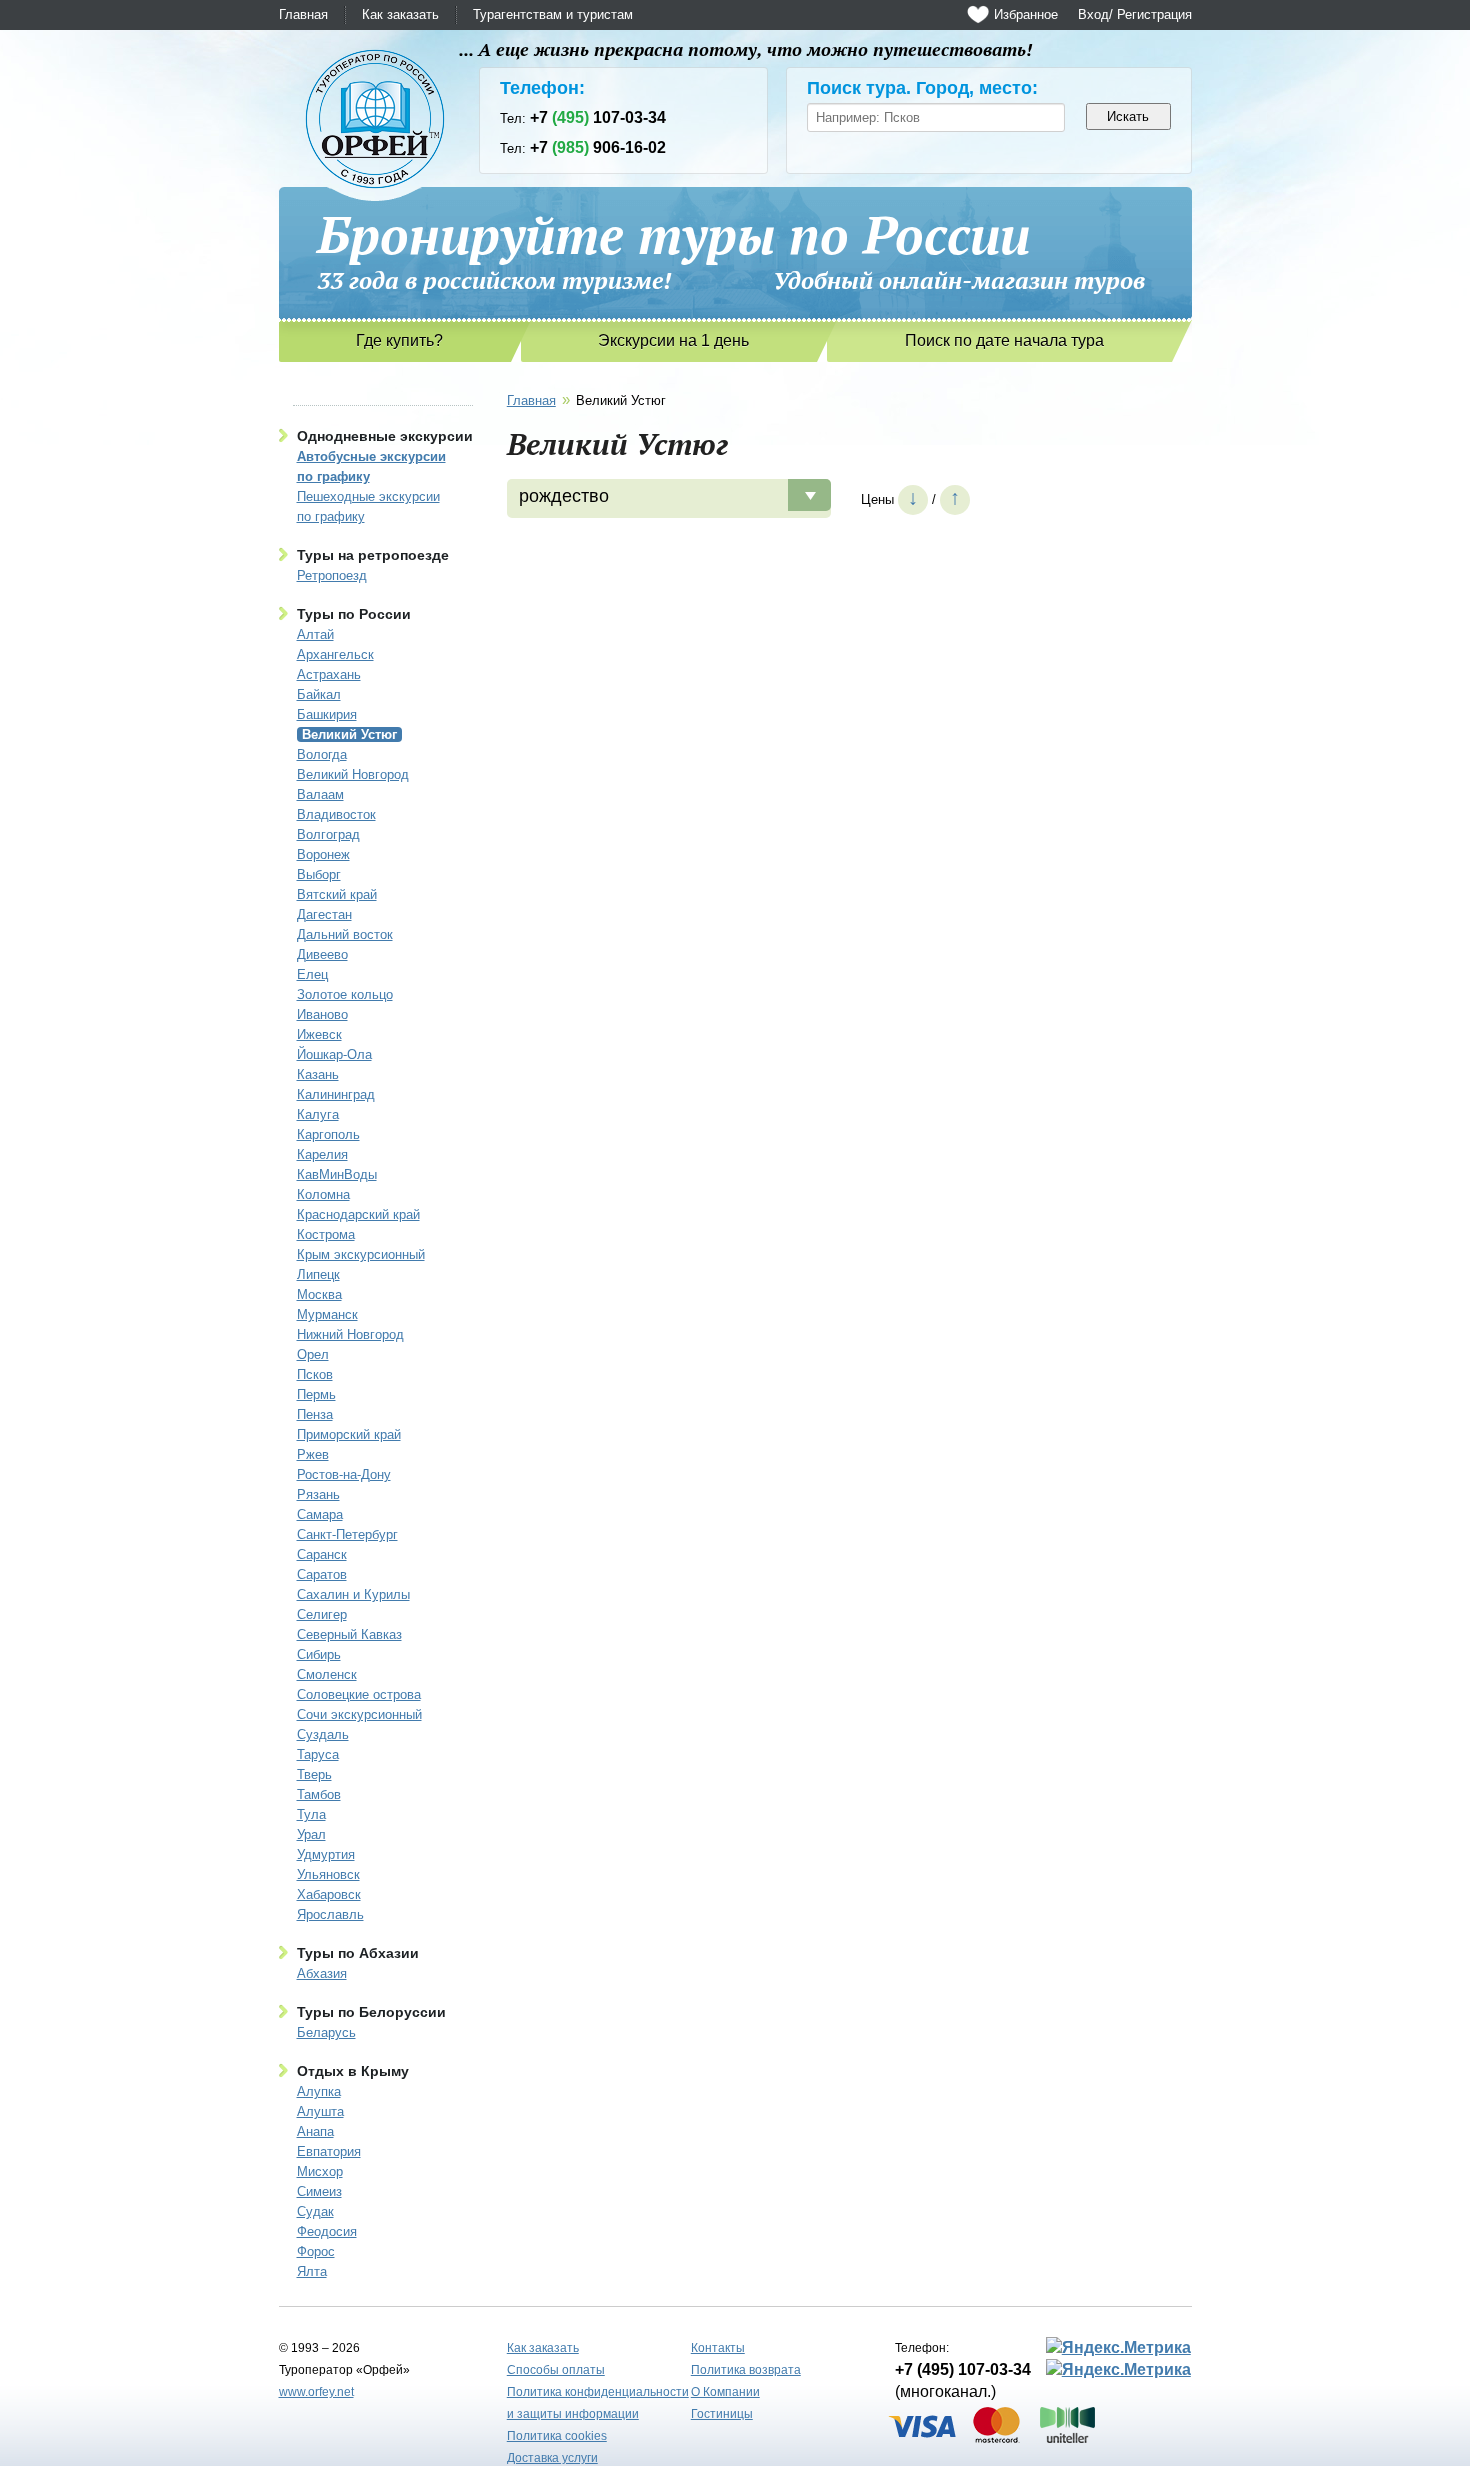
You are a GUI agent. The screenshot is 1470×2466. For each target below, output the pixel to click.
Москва (319, 1294)
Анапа (315, 2131)
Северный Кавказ (349, 1634)
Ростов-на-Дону (344, 1474)
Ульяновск (328, 1874)
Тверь (314, 1774)
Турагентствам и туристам (553, 14)
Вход (1093, 14)
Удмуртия (326, 1854)
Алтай (315, 634)
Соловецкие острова (359, 1694)
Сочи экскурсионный (359, 1714)
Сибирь (319, 1654)
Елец (312, 974)
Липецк (318, 1274)
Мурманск (327, 1314)
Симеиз (319, 2191)
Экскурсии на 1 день (673, 340)
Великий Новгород (353, 774)
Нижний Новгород (350, 1334)
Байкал (319, 694)
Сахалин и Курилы (353, 1594)
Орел (313, 1354)
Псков (315, 1374)
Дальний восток (345, 934)
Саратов (322, 1574)
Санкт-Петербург (347, 1534)
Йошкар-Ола (334, 1054)
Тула (311, 1814)
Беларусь (326, 2032)
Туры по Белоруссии (371, 2012)
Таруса (318, 1754)
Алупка (319, 2091)
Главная (303, 14)
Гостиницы (722, 2414)
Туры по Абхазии (358, 1953)
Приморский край (349, 1434)
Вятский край (337, 894)
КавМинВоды (337, 1174)
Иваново (322, 1014)
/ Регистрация (1150, 14)
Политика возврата (746, 2370)
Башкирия (327, 714)
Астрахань (329, 674)
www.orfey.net (316, 2392)
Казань (318, 1074)
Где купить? (399, 340)
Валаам (320, 794)
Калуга (318, 1114)
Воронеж (323, 854)
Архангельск (335, 654)
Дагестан (324, 914)
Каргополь (328, 1134)
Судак (315, 2211)
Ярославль (330, 1914)
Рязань (318, 1494)
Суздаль (323, 1734)
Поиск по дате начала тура (1004, 340)
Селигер (322, 1614)
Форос (316, 2251)
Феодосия (327, 2231)
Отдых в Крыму (353, 2071)
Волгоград (328, 834)
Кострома (326, 1234)
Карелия (322, 1154)
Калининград (336, 1094)
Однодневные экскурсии (385, 436)
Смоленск (327, 1674)
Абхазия (322, 1973)
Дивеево (322, 954)
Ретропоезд (332, 575)
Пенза (315, 1414)
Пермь (316, 1394)
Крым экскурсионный (361, 1254)
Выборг (319, 874)
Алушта (320, 2111)
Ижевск (319, 1034)
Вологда (322, 754)
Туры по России (354, 614)
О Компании (725, 2392)
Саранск (322, 1554)
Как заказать (400, 14)
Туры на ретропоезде (373, 555)
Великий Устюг (349, 734)
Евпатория (329, 2151)
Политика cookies (557, 2436)
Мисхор (320, 2171)
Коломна (323, 1194)
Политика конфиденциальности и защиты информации (598, 2403)
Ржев (313, 1454)
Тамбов (319, 1794)
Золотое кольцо (345, 994)
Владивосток (336, 814)
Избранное (1026, 14)
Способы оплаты (556, 2370)
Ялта (312, 2271)
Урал (311, 1834)
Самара (320, 1514)
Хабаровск (329, 1894)
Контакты (718, 2348)
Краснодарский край (358, 1214)
